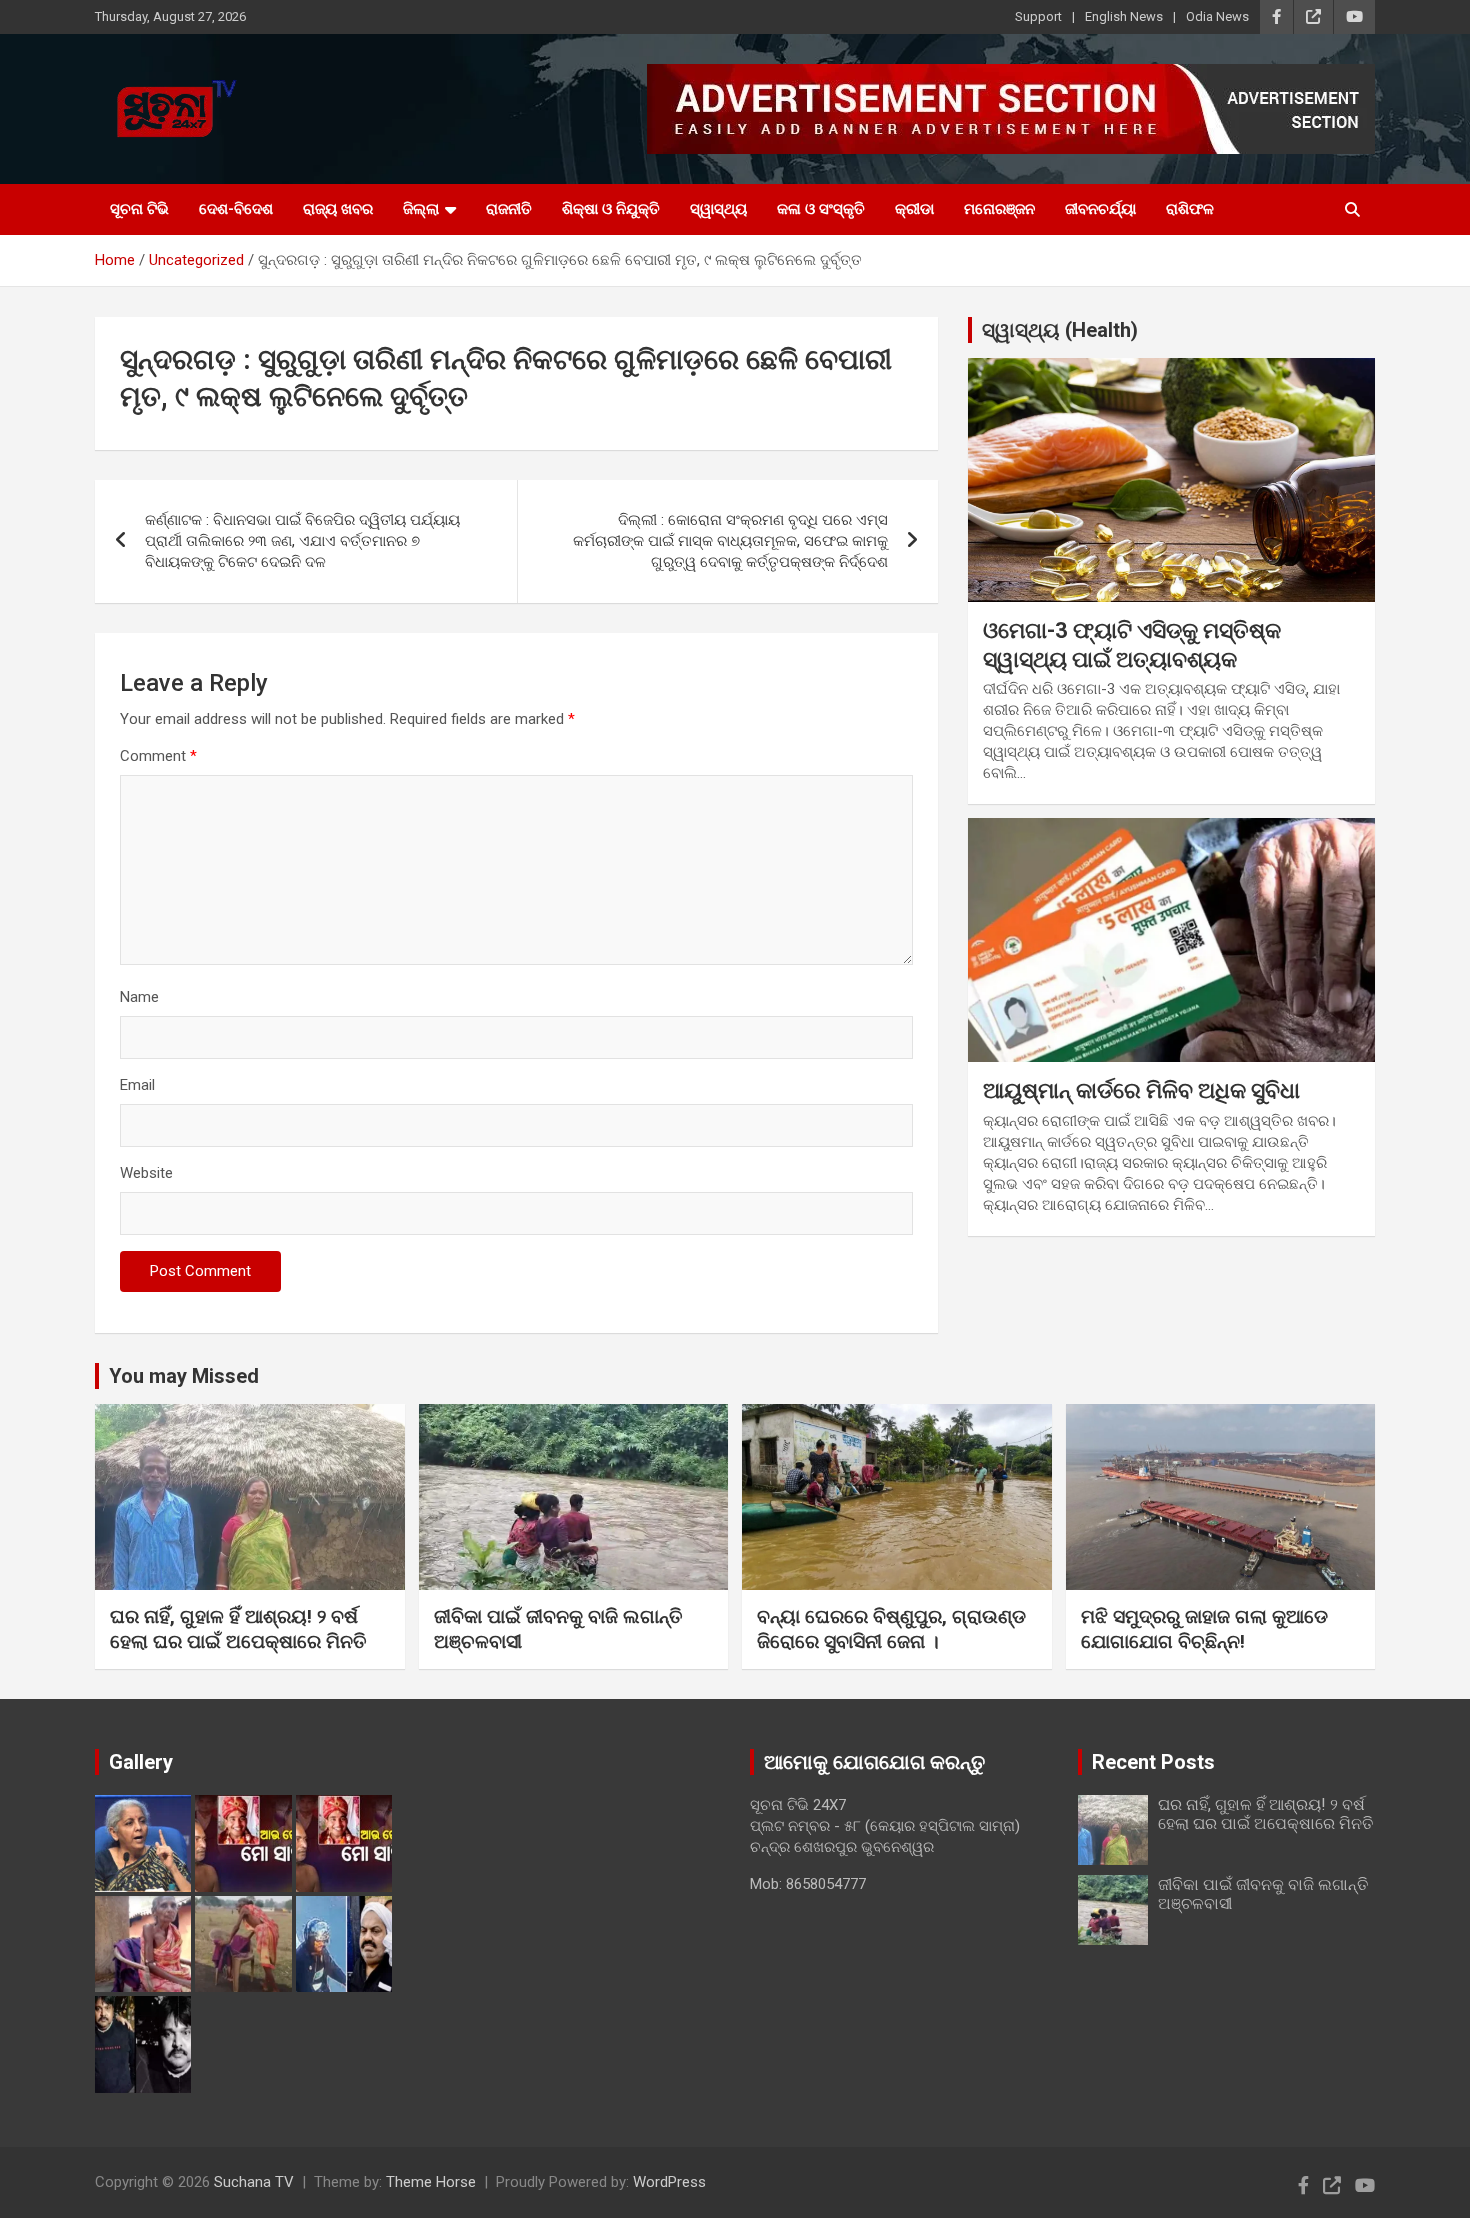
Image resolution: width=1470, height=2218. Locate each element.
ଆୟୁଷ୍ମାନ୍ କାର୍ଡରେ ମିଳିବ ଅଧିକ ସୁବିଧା (1141, 1090)
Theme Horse (431, 2182)
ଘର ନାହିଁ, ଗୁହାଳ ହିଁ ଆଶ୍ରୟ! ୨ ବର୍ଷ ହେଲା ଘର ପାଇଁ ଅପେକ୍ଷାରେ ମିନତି (238, 1629)
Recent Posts (1153, 1762)
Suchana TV (254, 2182)
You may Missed (184, 1376)
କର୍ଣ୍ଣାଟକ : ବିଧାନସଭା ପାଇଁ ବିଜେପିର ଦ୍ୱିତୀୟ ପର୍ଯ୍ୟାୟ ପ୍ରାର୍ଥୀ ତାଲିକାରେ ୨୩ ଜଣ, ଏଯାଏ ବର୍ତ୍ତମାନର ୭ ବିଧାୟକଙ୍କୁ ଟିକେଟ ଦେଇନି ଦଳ (302, 541)
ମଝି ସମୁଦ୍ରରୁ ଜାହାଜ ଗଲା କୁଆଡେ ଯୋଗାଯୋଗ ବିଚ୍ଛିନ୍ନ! (1204, 1629)
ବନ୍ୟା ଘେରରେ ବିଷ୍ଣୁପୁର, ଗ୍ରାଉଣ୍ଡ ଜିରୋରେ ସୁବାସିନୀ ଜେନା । (891, 1629)
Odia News (1217, 16)
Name (139, 997)
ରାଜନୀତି (509, 209)
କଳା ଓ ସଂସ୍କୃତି (821, 209)
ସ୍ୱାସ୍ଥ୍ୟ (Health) (1060, 330)
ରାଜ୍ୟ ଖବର (338, 209)
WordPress (669, 2182)
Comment (158, 756)
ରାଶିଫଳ (1190, 209)
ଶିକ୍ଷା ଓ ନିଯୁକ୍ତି (611, 209)
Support (1038, 16)
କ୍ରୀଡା (914, 209)
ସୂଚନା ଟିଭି (139, 209)
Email (137, 1085)
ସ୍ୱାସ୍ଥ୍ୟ (718, 209)
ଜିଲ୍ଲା (421, 209)
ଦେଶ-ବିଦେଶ (236, 209)
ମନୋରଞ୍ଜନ (999, 209)
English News (1124, 16)
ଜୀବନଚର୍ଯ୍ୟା (1100, 209)
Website (146, 1173)
